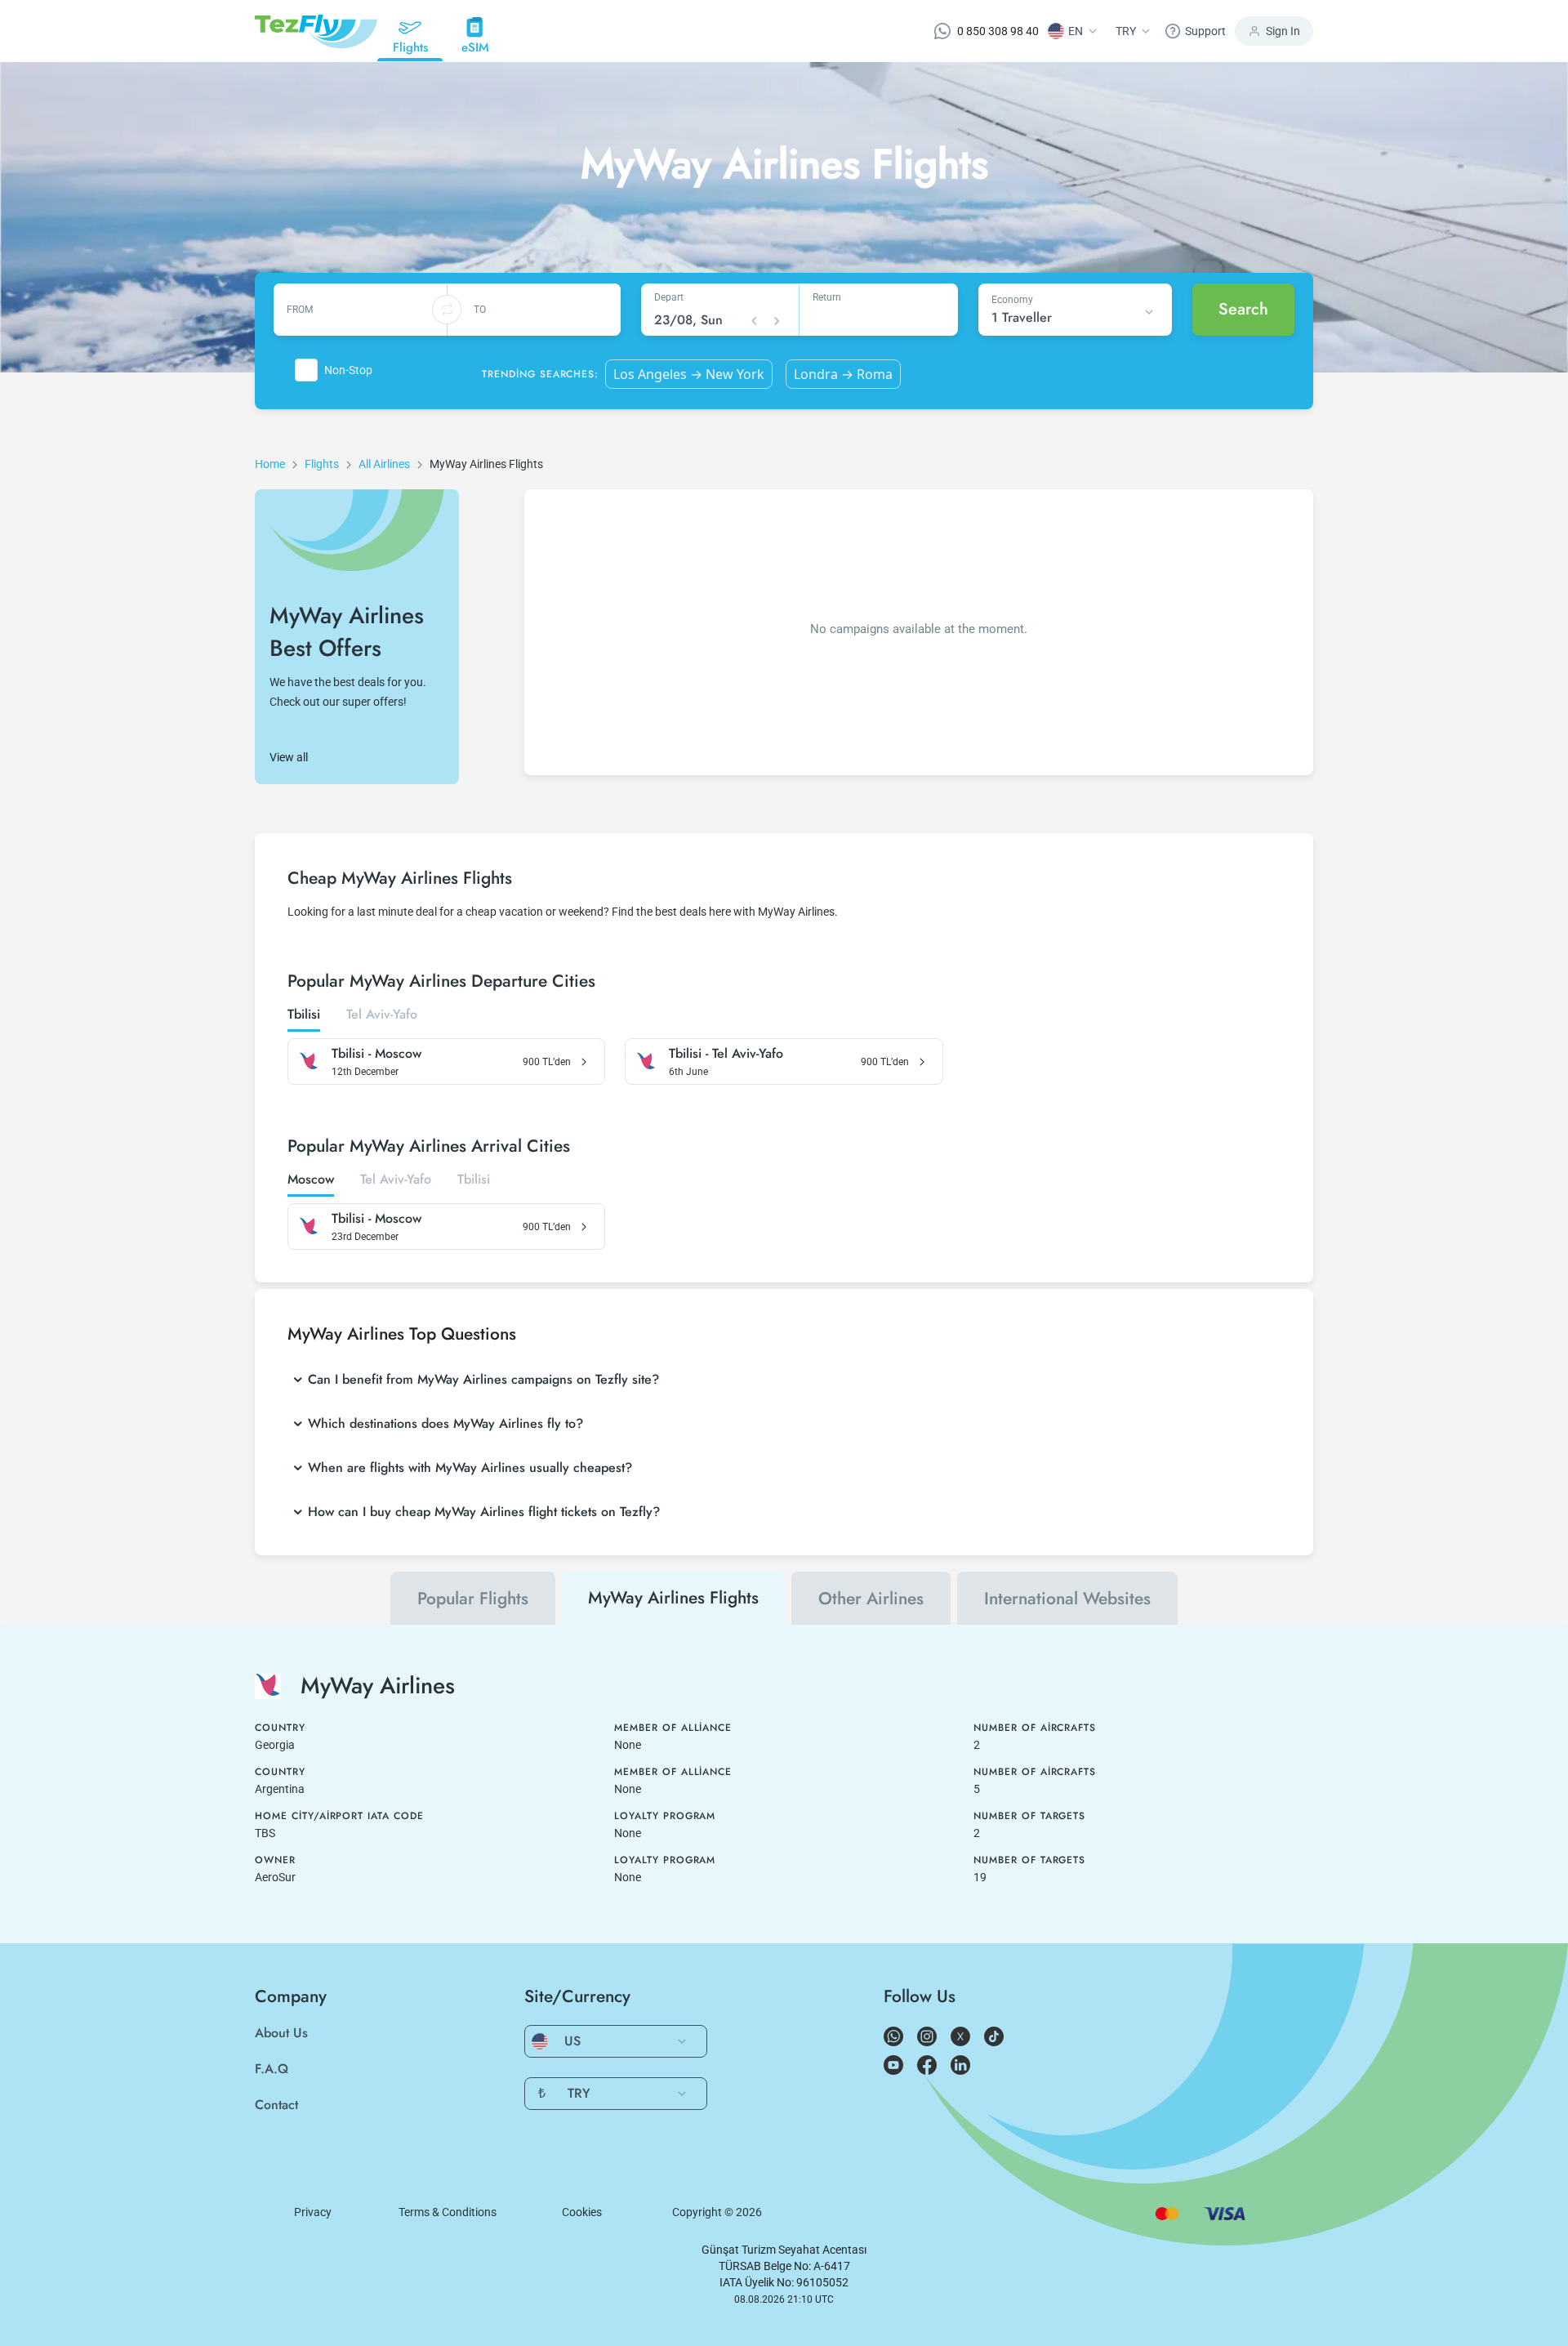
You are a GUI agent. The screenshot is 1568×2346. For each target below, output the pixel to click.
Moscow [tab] (311, 1180)
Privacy (313, 2212)
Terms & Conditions (448, 2212)
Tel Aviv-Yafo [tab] (382, 1015)
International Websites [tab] (1067, 1599)
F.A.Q (272, 2069)
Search (1243, 309)
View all (289, 757)
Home (270, 464)
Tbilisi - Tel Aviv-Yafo (726, 1054)
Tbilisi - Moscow (376, 1054)
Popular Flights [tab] (473, 1599)
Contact (276, 2105)
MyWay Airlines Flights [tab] (673, 1598)
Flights (322, 464)
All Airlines (384, 464)
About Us (281, 2033)
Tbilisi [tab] (304, 1015)
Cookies (582, 2212)
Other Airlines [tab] (871, 1599)
